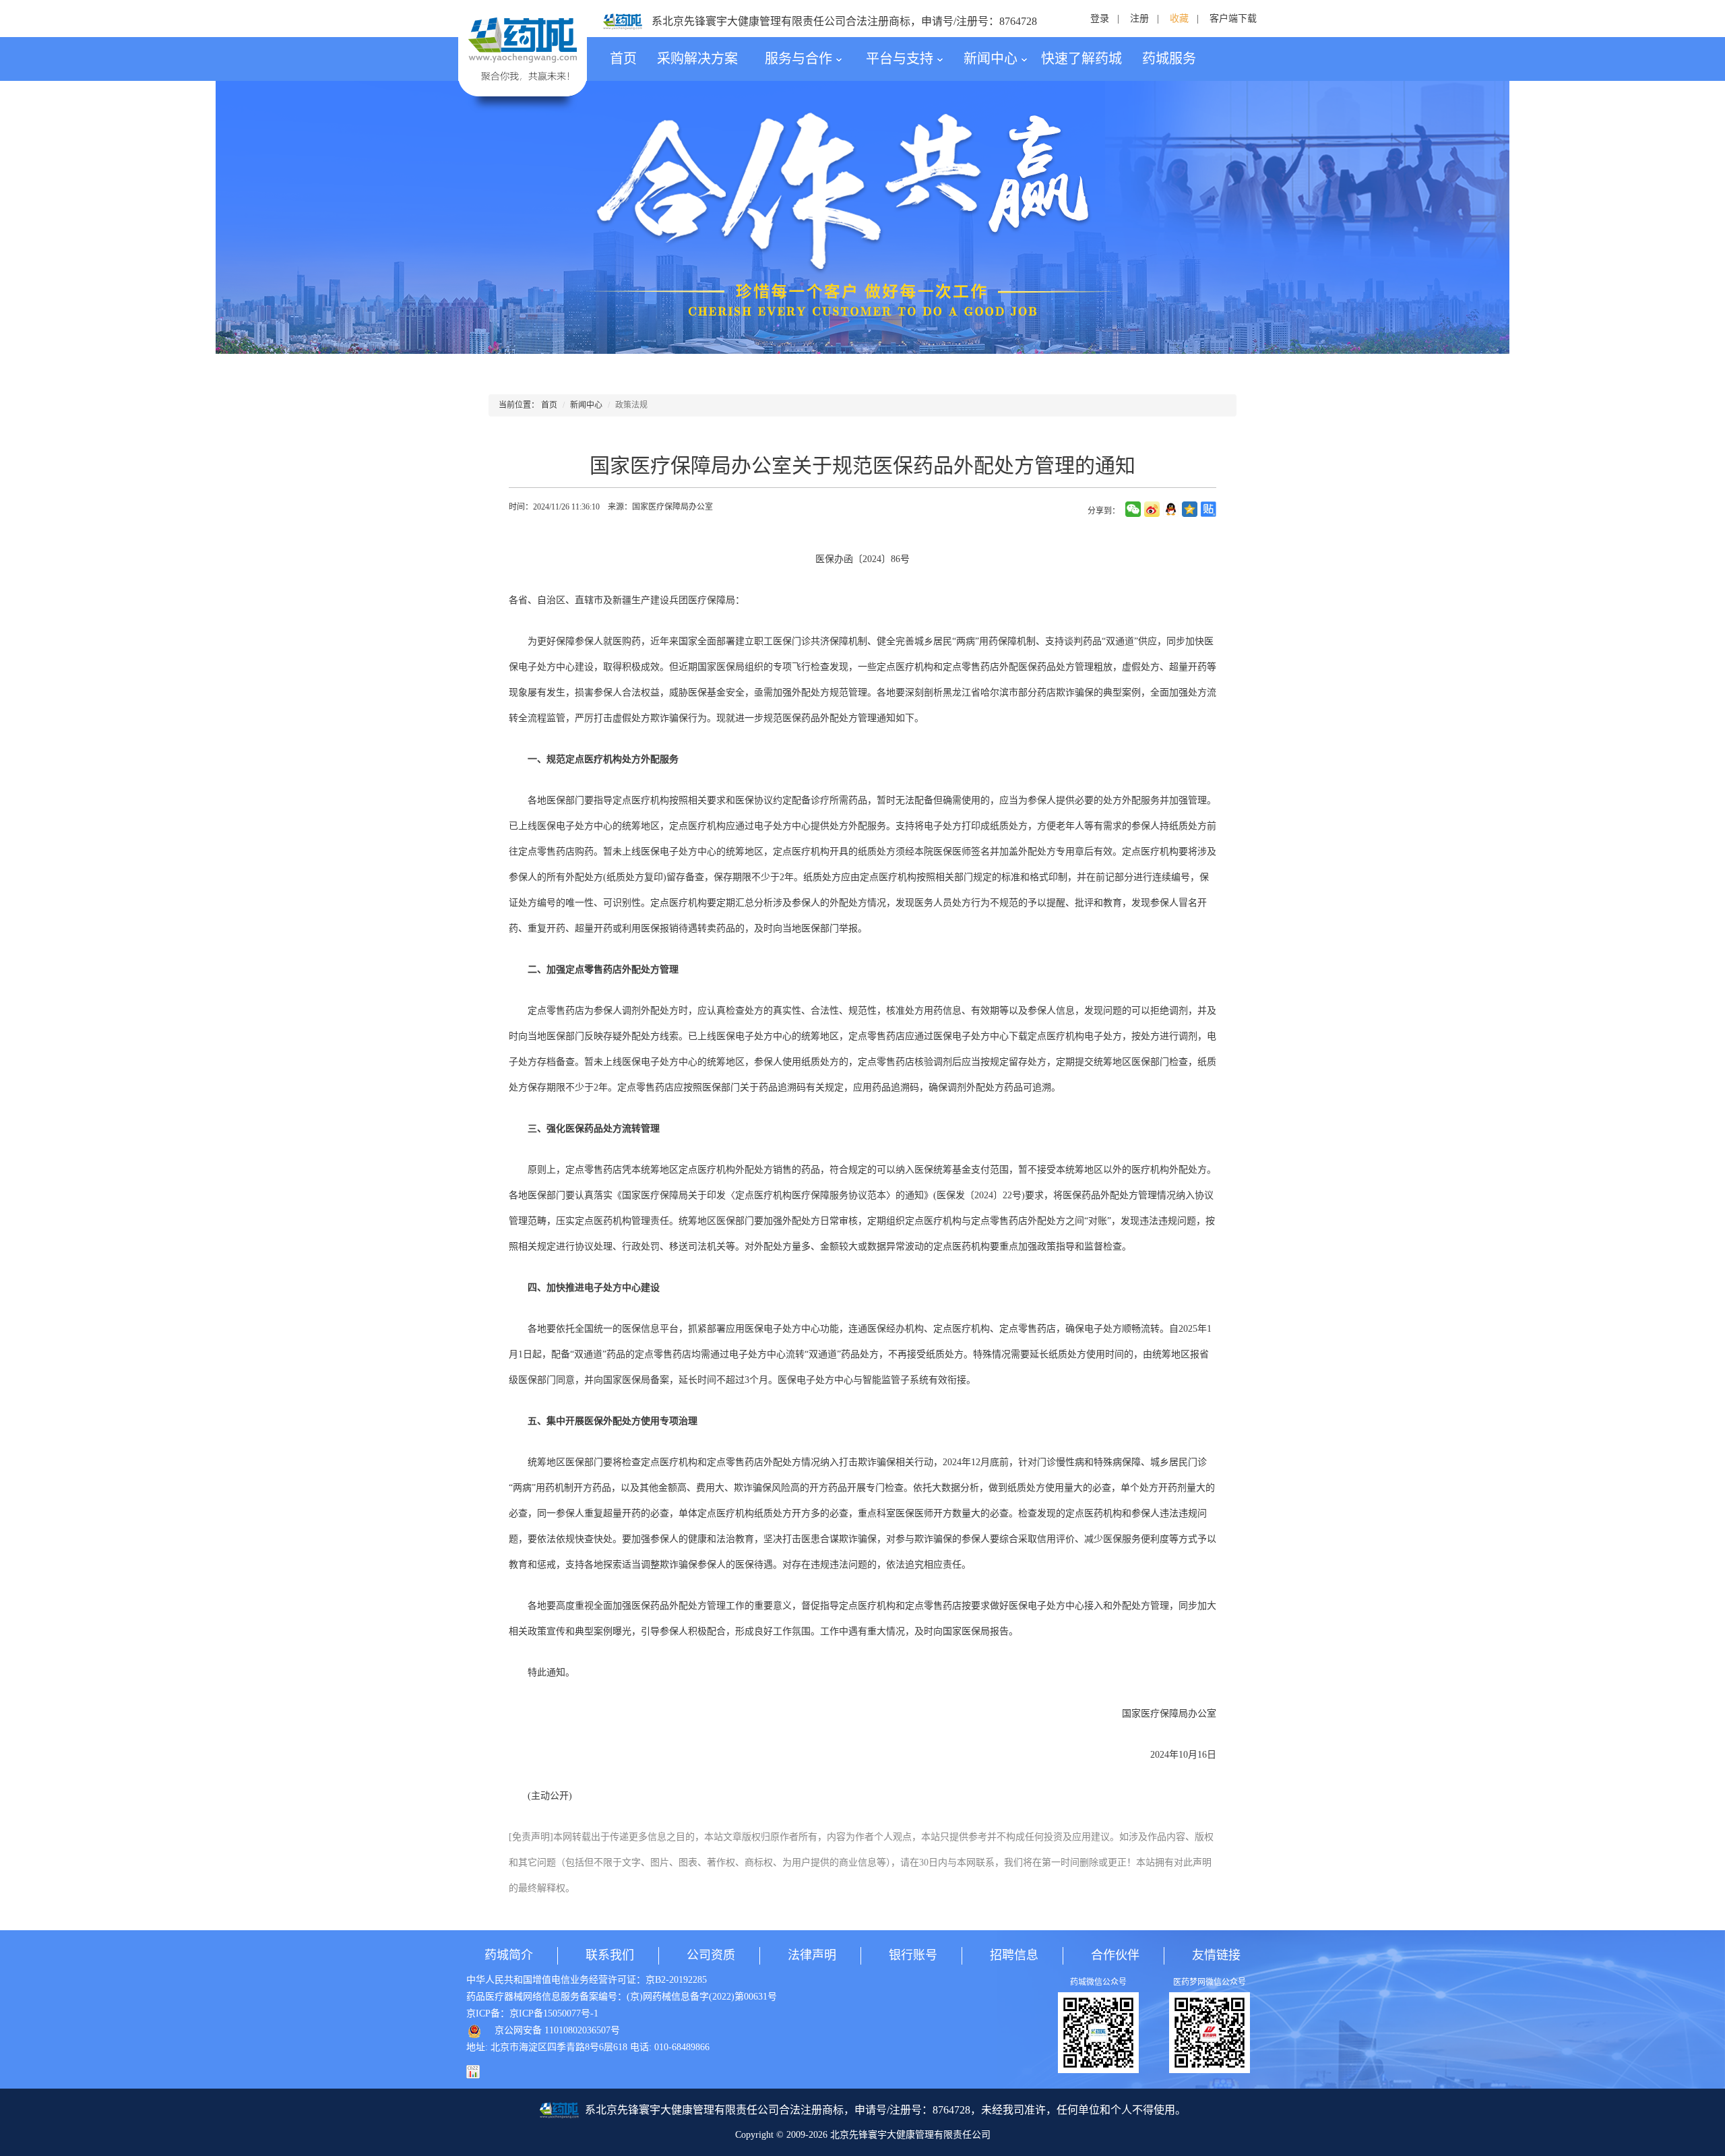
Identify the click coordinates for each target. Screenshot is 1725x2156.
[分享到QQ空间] (1190, 509)
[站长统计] (480, 2071)
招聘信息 (1014, 1955)
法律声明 (812, 1955)
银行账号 (913, 1955)
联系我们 (610, 1955)
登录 (1100, 19)
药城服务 (1169, 59)
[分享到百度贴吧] (1209, 509)
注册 (1139, 19)
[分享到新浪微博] (1152, 509)
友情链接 (1216, 1955)
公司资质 (711, 1955)
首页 (623, 59)
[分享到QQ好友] (1171, 509)
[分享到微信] (1133, 509)
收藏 (1179, 19)
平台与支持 (900, 59)
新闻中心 (991, 59)
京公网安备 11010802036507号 (557, 2030)
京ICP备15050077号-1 (554, 2013)
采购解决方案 (697, 59)
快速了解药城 (1081, 59)
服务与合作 (798, 59)
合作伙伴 (1115, 1955)
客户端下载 (1233, 19)
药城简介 (509, 1955)
